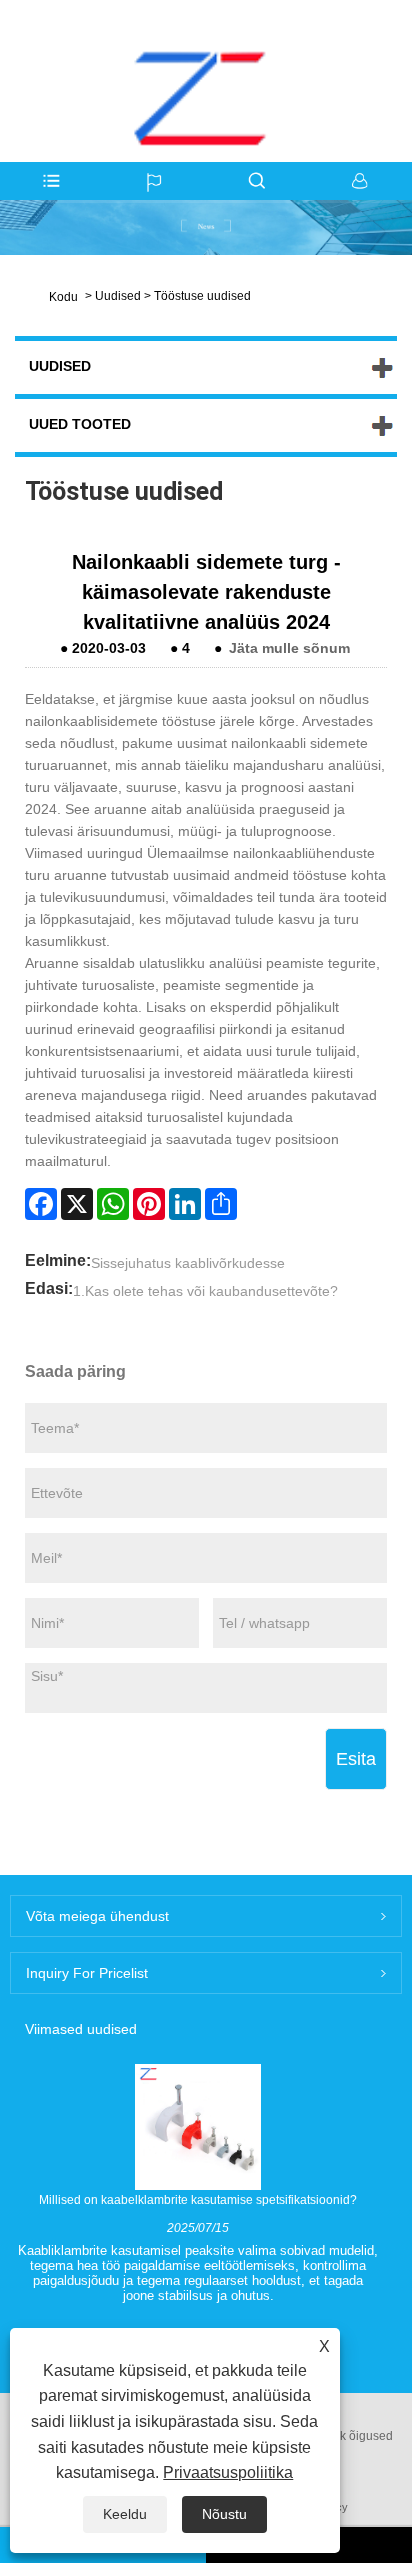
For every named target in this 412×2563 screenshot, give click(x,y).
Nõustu (224, 2514)
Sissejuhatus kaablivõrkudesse (188, 1263)
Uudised (118, 296)
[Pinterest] (149, 1204)
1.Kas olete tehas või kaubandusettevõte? (205, 1291)
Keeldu (125, 2514)
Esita (356, 1759)
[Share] (221, 1204)
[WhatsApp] (113, 1204)
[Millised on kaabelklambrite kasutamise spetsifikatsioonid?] (198, 2126)
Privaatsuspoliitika (228, 2472)
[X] (77, 1204)
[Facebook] (41, 1204)
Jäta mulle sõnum (289, 648)
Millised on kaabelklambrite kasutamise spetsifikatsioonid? (198, 2200)
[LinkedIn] (185, 1204)
